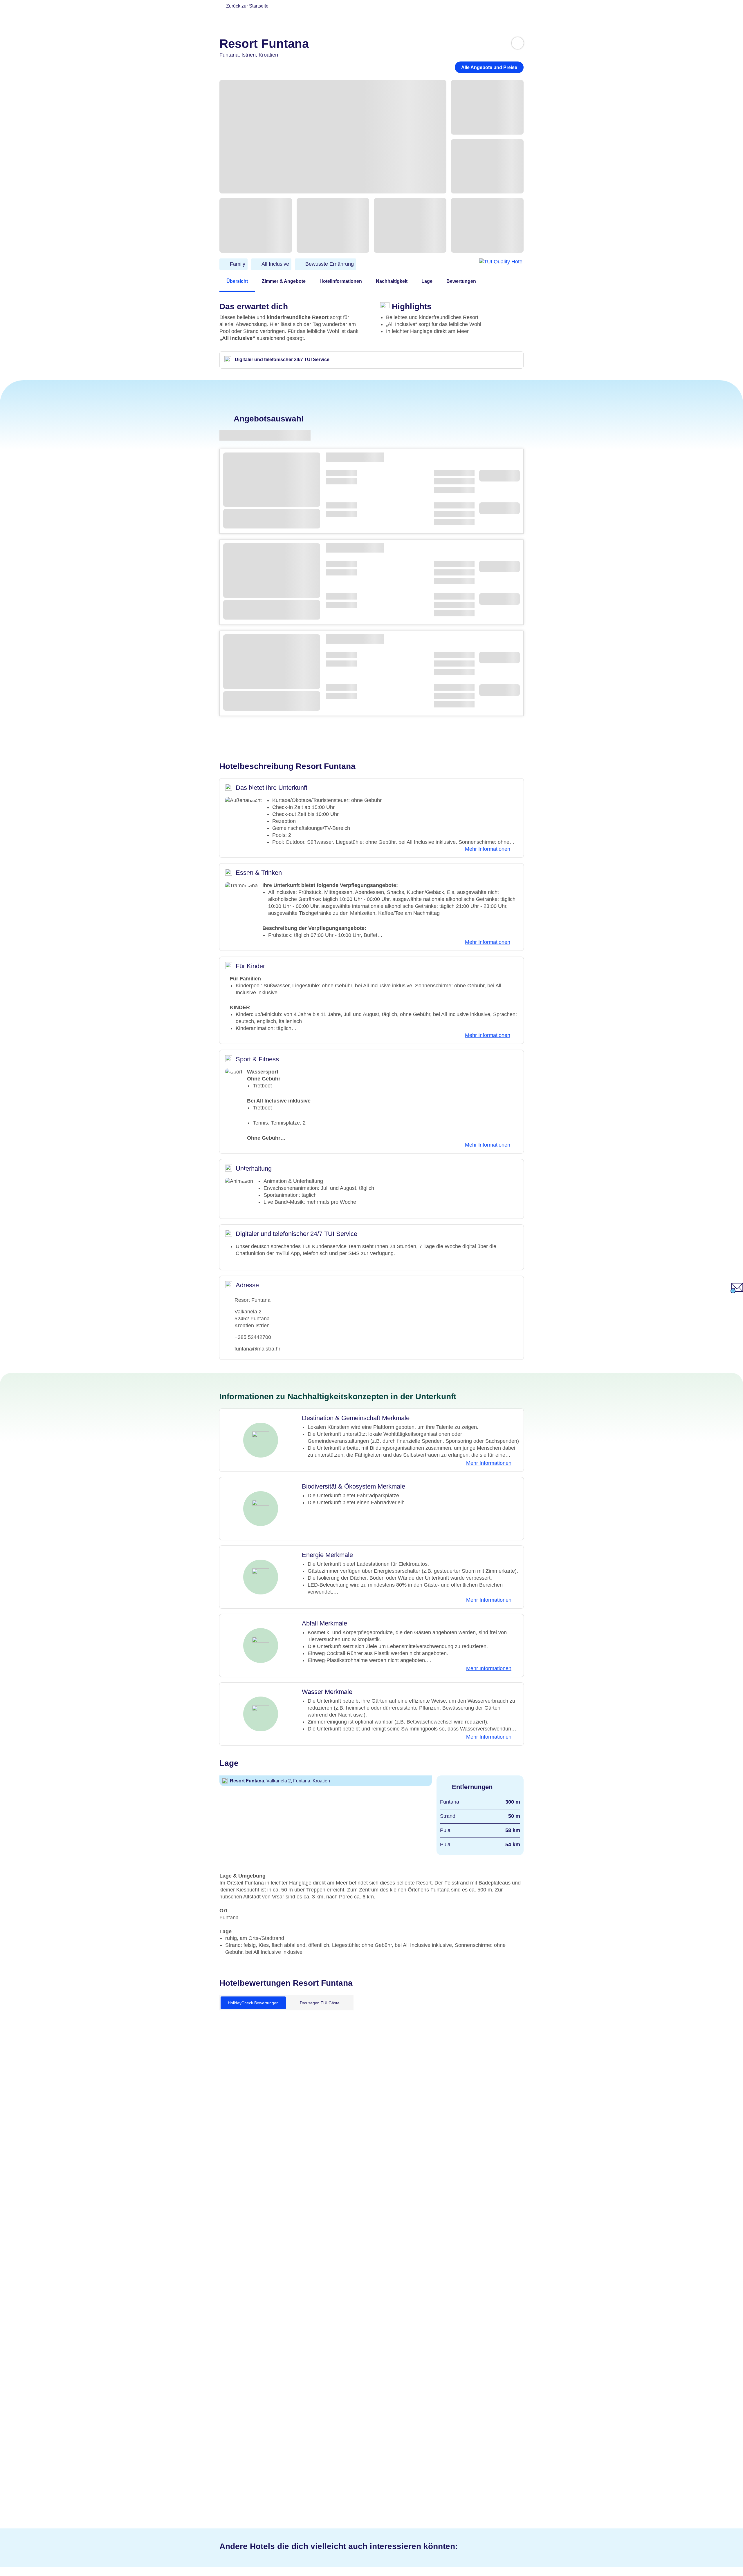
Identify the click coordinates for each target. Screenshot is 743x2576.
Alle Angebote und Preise (489, 67)
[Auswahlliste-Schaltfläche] (518, 43)
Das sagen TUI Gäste (320, 2003)
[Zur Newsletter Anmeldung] (737, 1291)
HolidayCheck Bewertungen (253, 2003)
